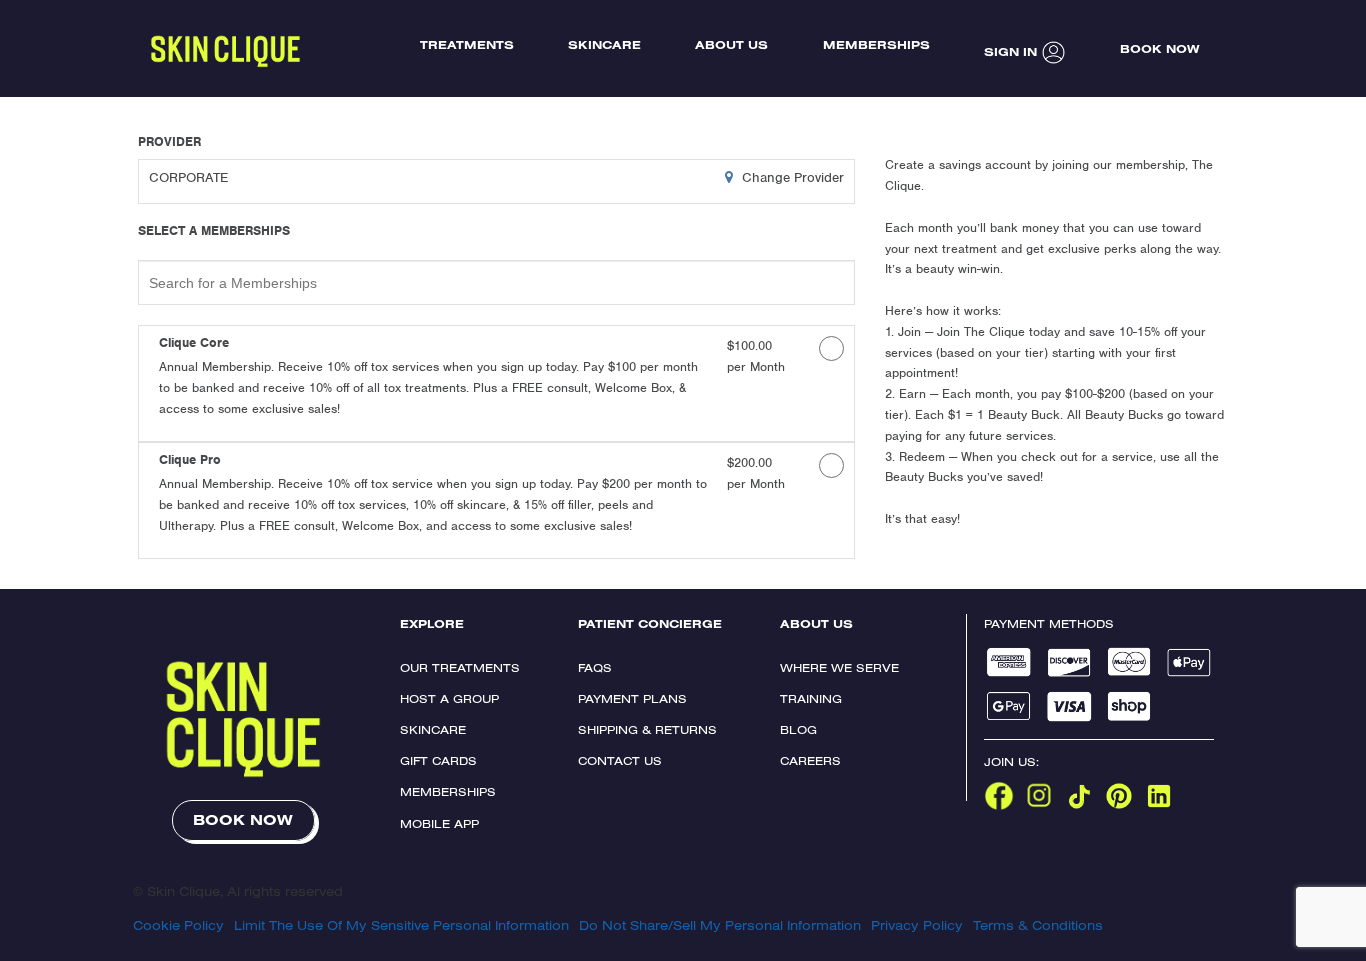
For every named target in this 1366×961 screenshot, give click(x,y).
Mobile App (439, 823)
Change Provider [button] (791, 177)
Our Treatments (460, 667)
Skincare (433, 729)
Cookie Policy (178, 925)
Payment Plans (632, 698)
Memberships (448, 791)
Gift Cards (438, 760)
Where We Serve (839, 667)
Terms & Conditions (1038, 925)
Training (811, 698)
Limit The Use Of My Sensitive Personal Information (401, 925)
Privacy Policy (917, 925)
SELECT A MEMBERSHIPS (214, 231)
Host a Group (449, 698)
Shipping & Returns (647, 729)
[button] (435, 385)
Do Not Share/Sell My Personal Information (720, 925)
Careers (810, 760)
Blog (798, 729)
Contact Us (620, 760)
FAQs (595, 667)
